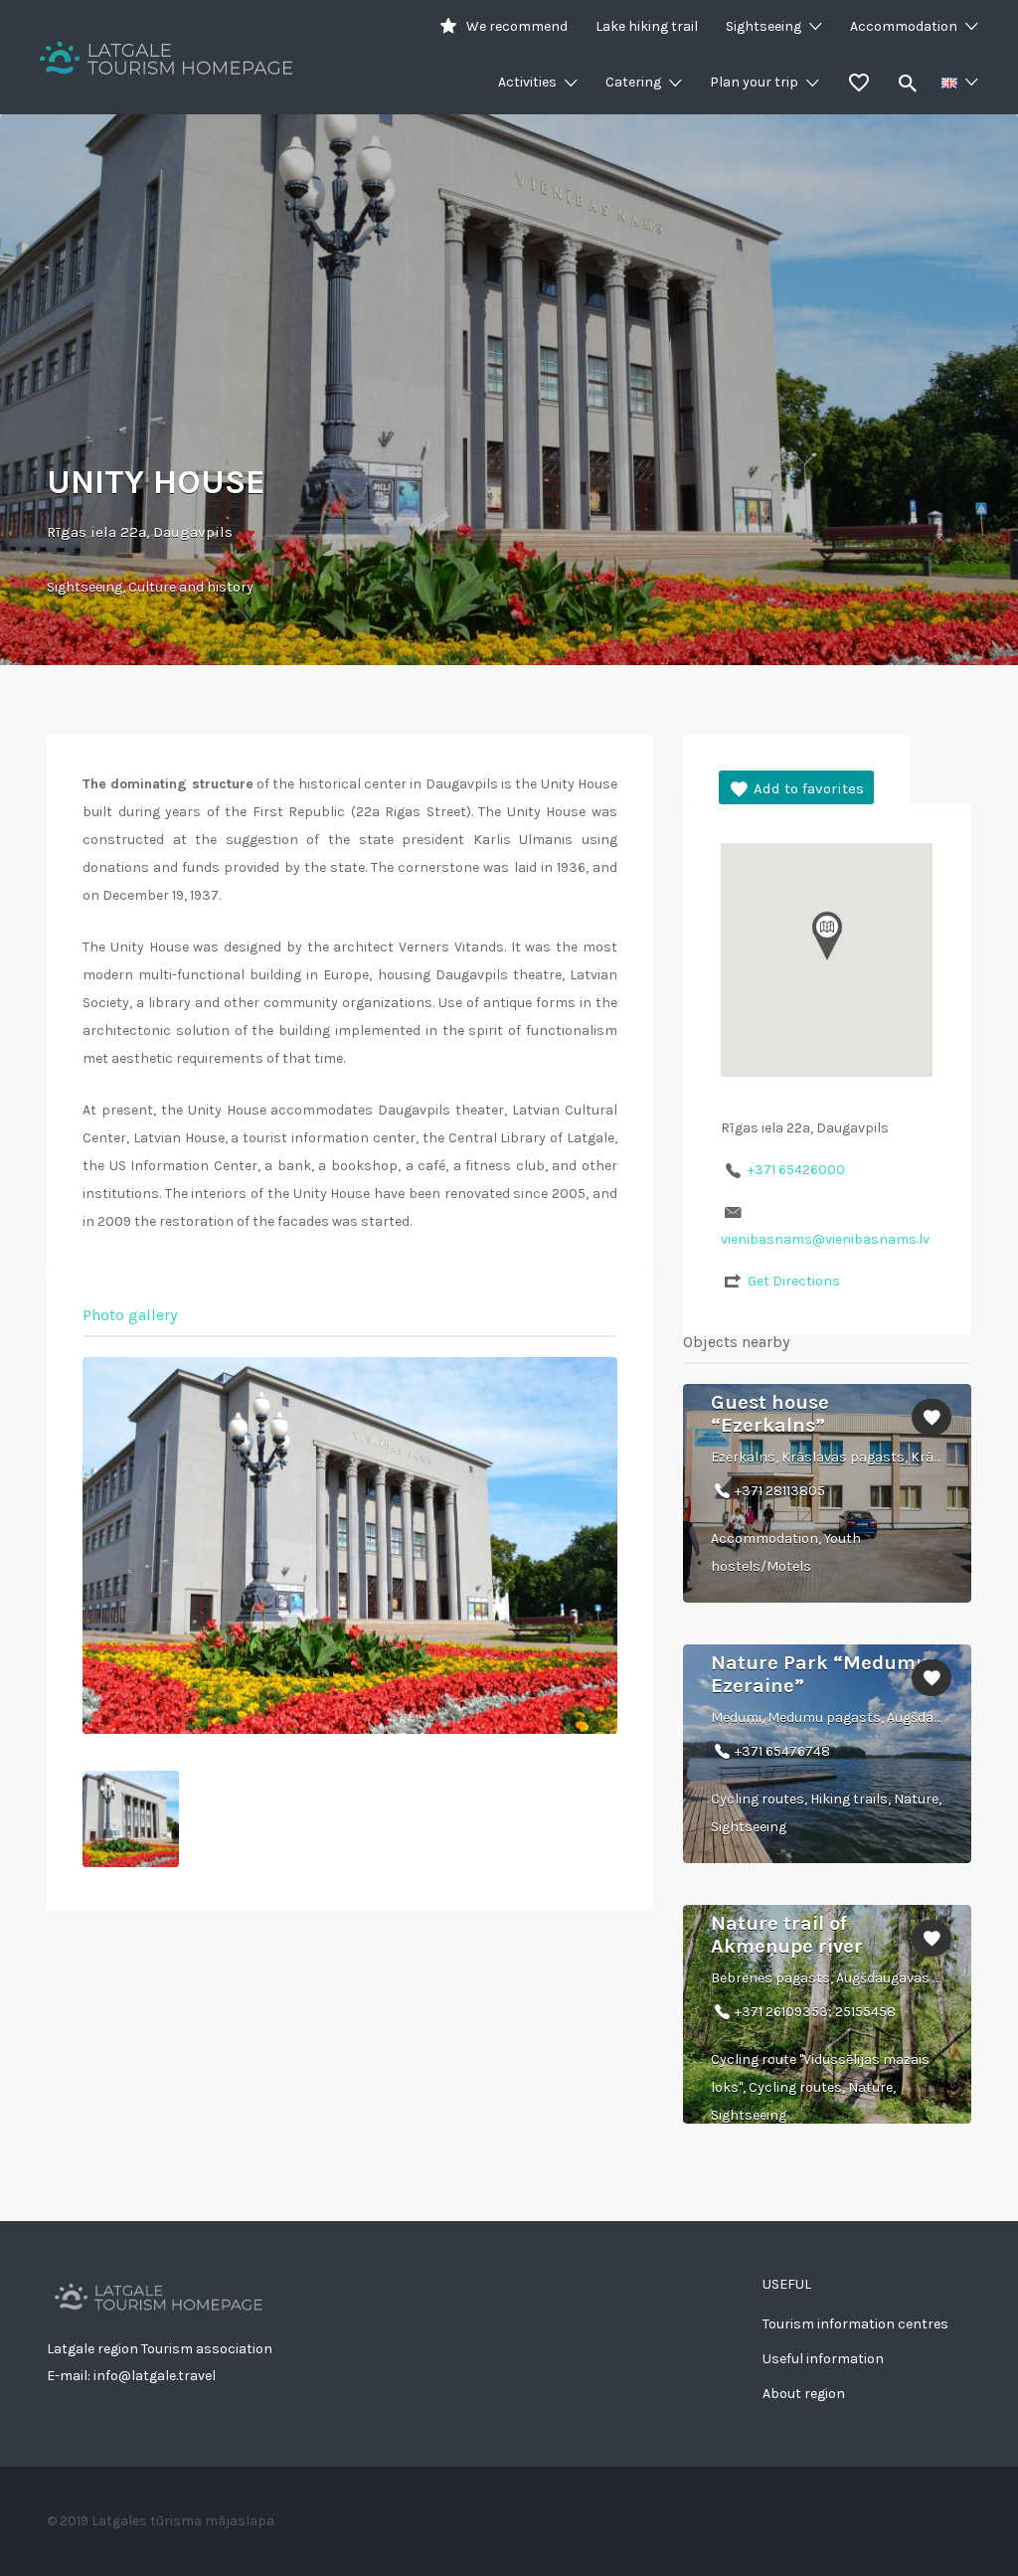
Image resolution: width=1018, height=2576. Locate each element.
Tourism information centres (855, 2324)
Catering (633, 82)
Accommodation (904, 26)
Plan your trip (754, 82)
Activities (527, 82)
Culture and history (191, 587)
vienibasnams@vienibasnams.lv (825, 1239)
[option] (350, 1546)
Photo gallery (130, 1315)
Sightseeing (763, 26)
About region (804, 2394)
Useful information (823, 2359)
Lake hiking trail (647, 26)
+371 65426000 (796, 1170)
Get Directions (794, 1281)
